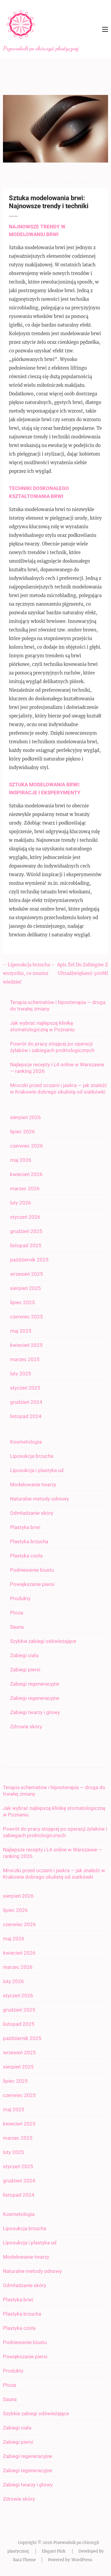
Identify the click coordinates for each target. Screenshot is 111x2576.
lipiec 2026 (22, 1132)
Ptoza (17, 1613)
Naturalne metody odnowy (40, 1499)
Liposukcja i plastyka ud (37, 1470)
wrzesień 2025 (26, 1274)
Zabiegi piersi (25, 1670)
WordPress (82, 2560)
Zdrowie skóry (26, 1727)
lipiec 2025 (22, 1302)
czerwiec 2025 (26, 1317)
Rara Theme (24, 2560)
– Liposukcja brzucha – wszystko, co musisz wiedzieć (29, 973)
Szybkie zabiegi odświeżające (43, 1641)
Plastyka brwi (92, 178)
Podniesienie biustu (32, 1570)
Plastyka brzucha (29, 1541)
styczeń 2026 (25, 1217)
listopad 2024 (26, 1416)
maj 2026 (21, 1160)
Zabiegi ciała (24, 1655)
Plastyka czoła (26, 1556)
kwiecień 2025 (26, 1345)
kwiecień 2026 (26, 1174)
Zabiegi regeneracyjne (35, 1684)
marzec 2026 (25, 1188)
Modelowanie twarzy (33, 1484)
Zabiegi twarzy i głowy (35, 1712)
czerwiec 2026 (26, 1146)
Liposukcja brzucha (32, 1456)
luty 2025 (21, 1374)
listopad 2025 (26, 1245)
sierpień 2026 (25, 1117)
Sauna (17, 1627)
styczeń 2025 (25, 1388)
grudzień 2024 (26, 1402)
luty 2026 (21, 1203)
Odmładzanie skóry (32, 1513)
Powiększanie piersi (32, 1584)
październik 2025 (29, 1260)
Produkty (20, 1598)
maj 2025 (21, 1331)
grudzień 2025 (26, 1231)
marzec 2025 (25, 1359)
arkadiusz (66, 178)
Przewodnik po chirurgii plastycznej (41, 48)
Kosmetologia (26, 1442)
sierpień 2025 (25, 1288)
